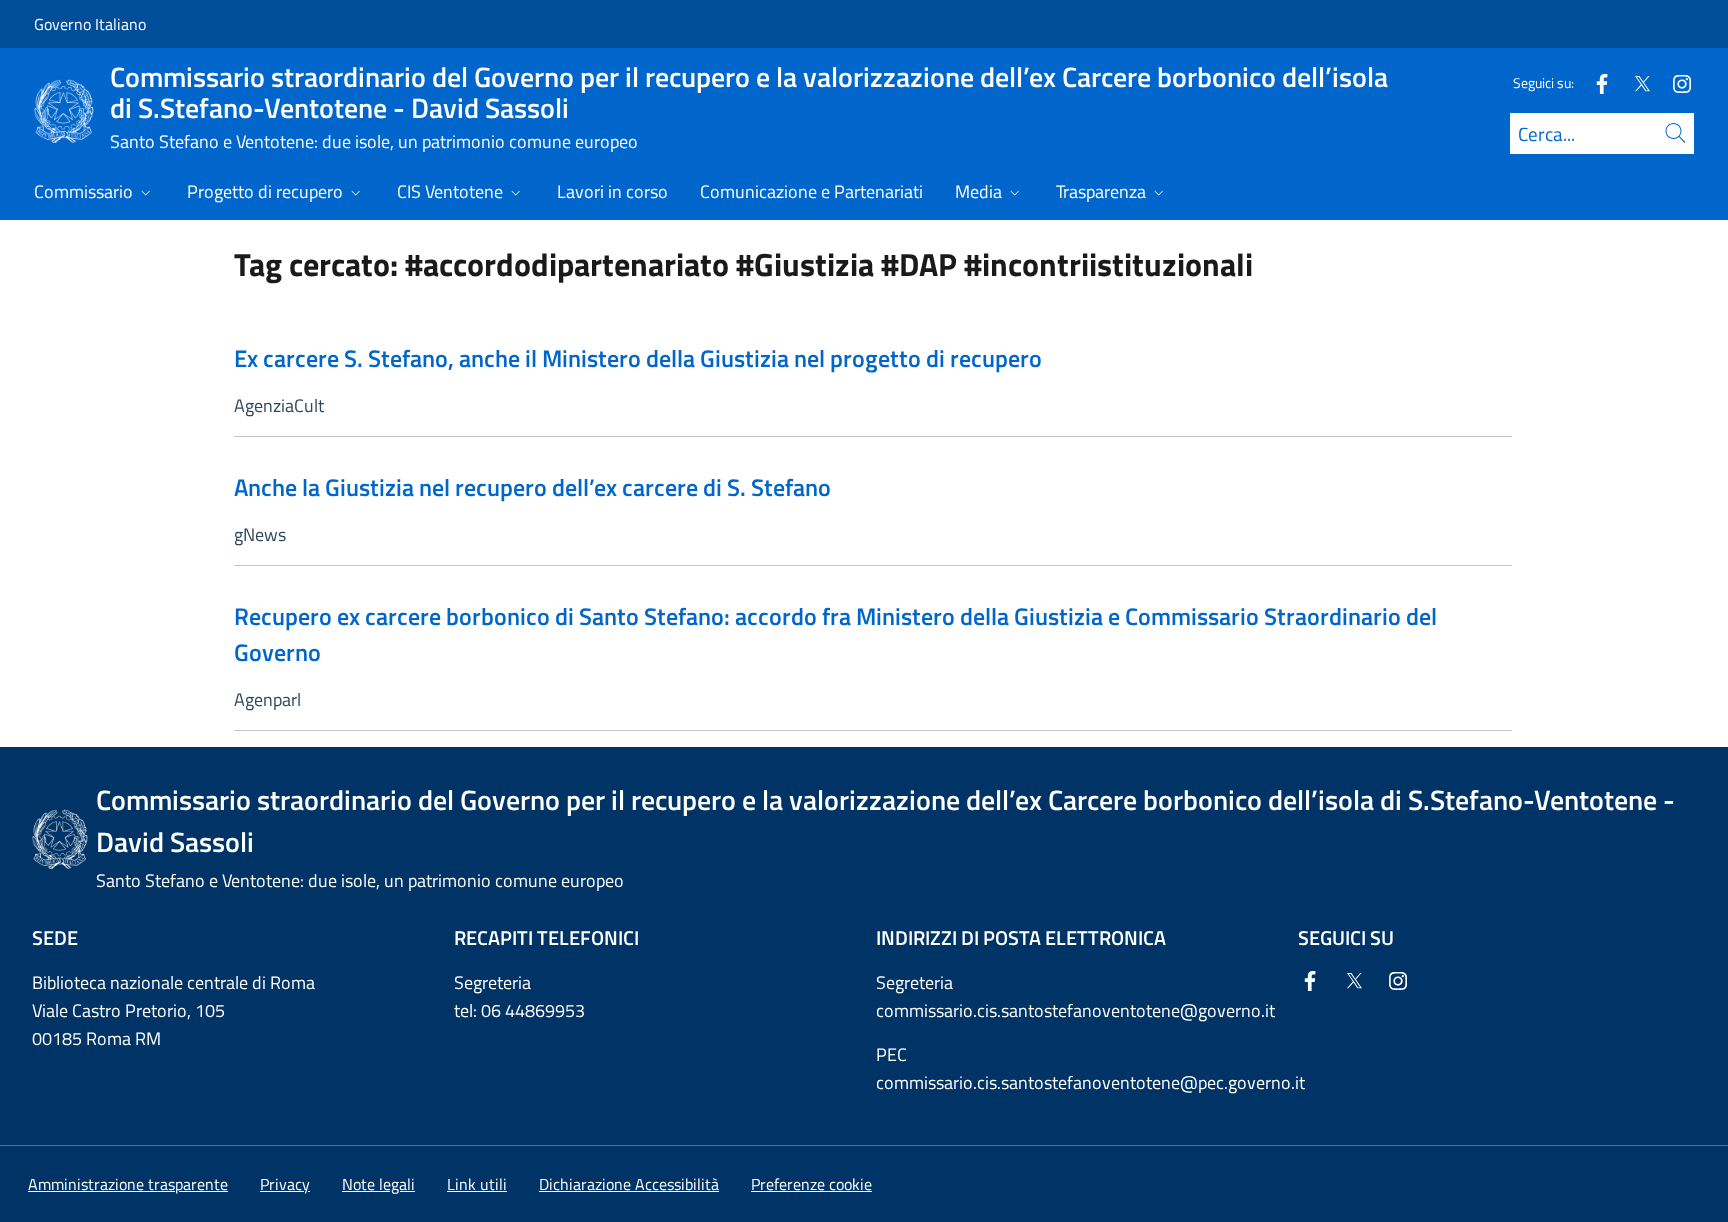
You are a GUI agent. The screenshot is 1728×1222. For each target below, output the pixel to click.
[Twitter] (1634, 82)
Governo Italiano (90, 24)
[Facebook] (1594, 82)
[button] (811, 1184)
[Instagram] (1674, 82)
